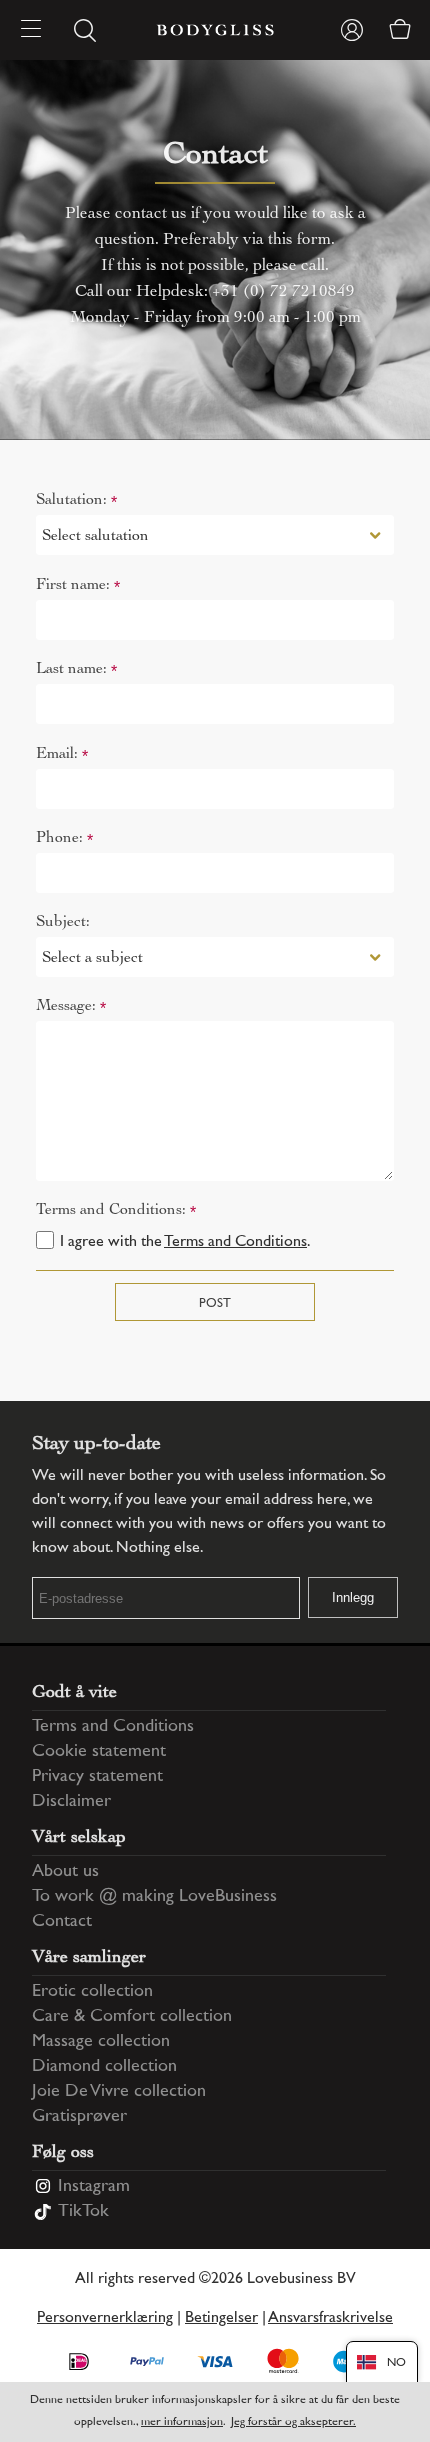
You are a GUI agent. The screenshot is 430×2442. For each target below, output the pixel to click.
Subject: (63, 921)
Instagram (94, 2187)
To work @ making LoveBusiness (154, 1897)
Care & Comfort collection (132, 2017)
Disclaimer (71, 1802)
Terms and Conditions (235, 1242)
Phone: (64, 838)
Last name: (76, 669)
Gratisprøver (79, 2117)
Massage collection (101, 2042)
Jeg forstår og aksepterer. (293, 2422)
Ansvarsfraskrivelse (330, 2318)
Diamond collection (104, 2067)
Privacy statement (97, 1777)
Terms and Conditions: (116, 1210)
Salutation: (76, 500)
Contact (62, 1922)
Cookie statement (99, 1752)
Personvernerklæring (105, 2318)
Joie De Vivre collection (119, 2092)
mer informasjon (182, 2422)
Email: (62, 754)
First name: (78, 585)
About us (65, 1872)
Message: (71, 1006)
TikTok (83, 2212)
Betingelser (221, 2318)
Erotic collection (92, 1992)
